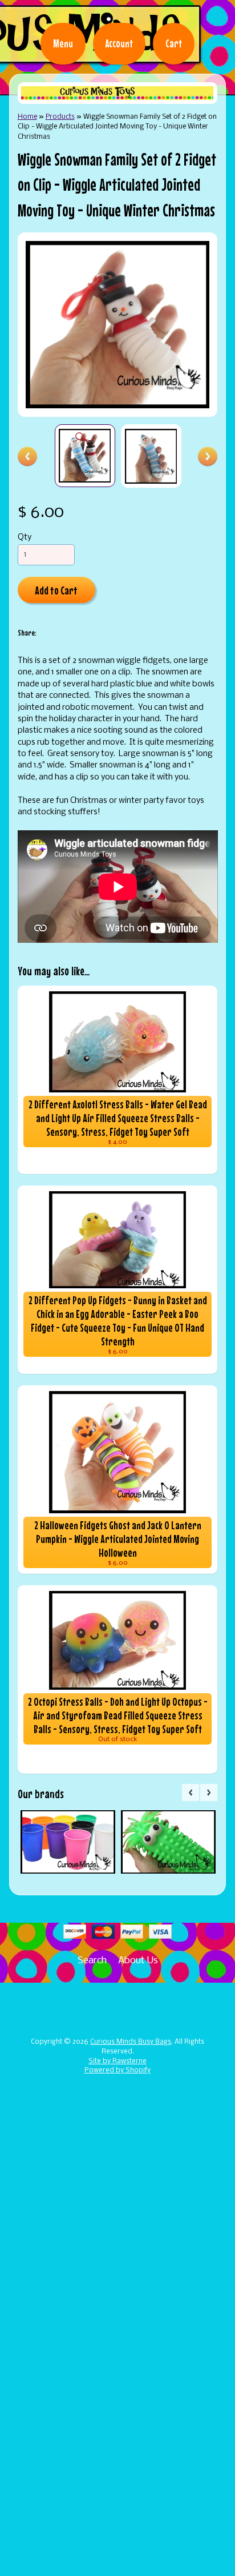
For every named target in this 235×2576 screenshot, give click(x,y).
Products (60, 117)
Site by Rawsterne (117, 2061)
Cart (174, 43)
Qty (25, 538)
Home (27, 117)
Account (119, 43)
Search (92, 1961)
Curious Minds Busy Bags (131, 2042)
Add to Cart (56, 590)
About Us (138, 1961)
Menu (63, 43)
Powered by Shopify (117, 2071)
